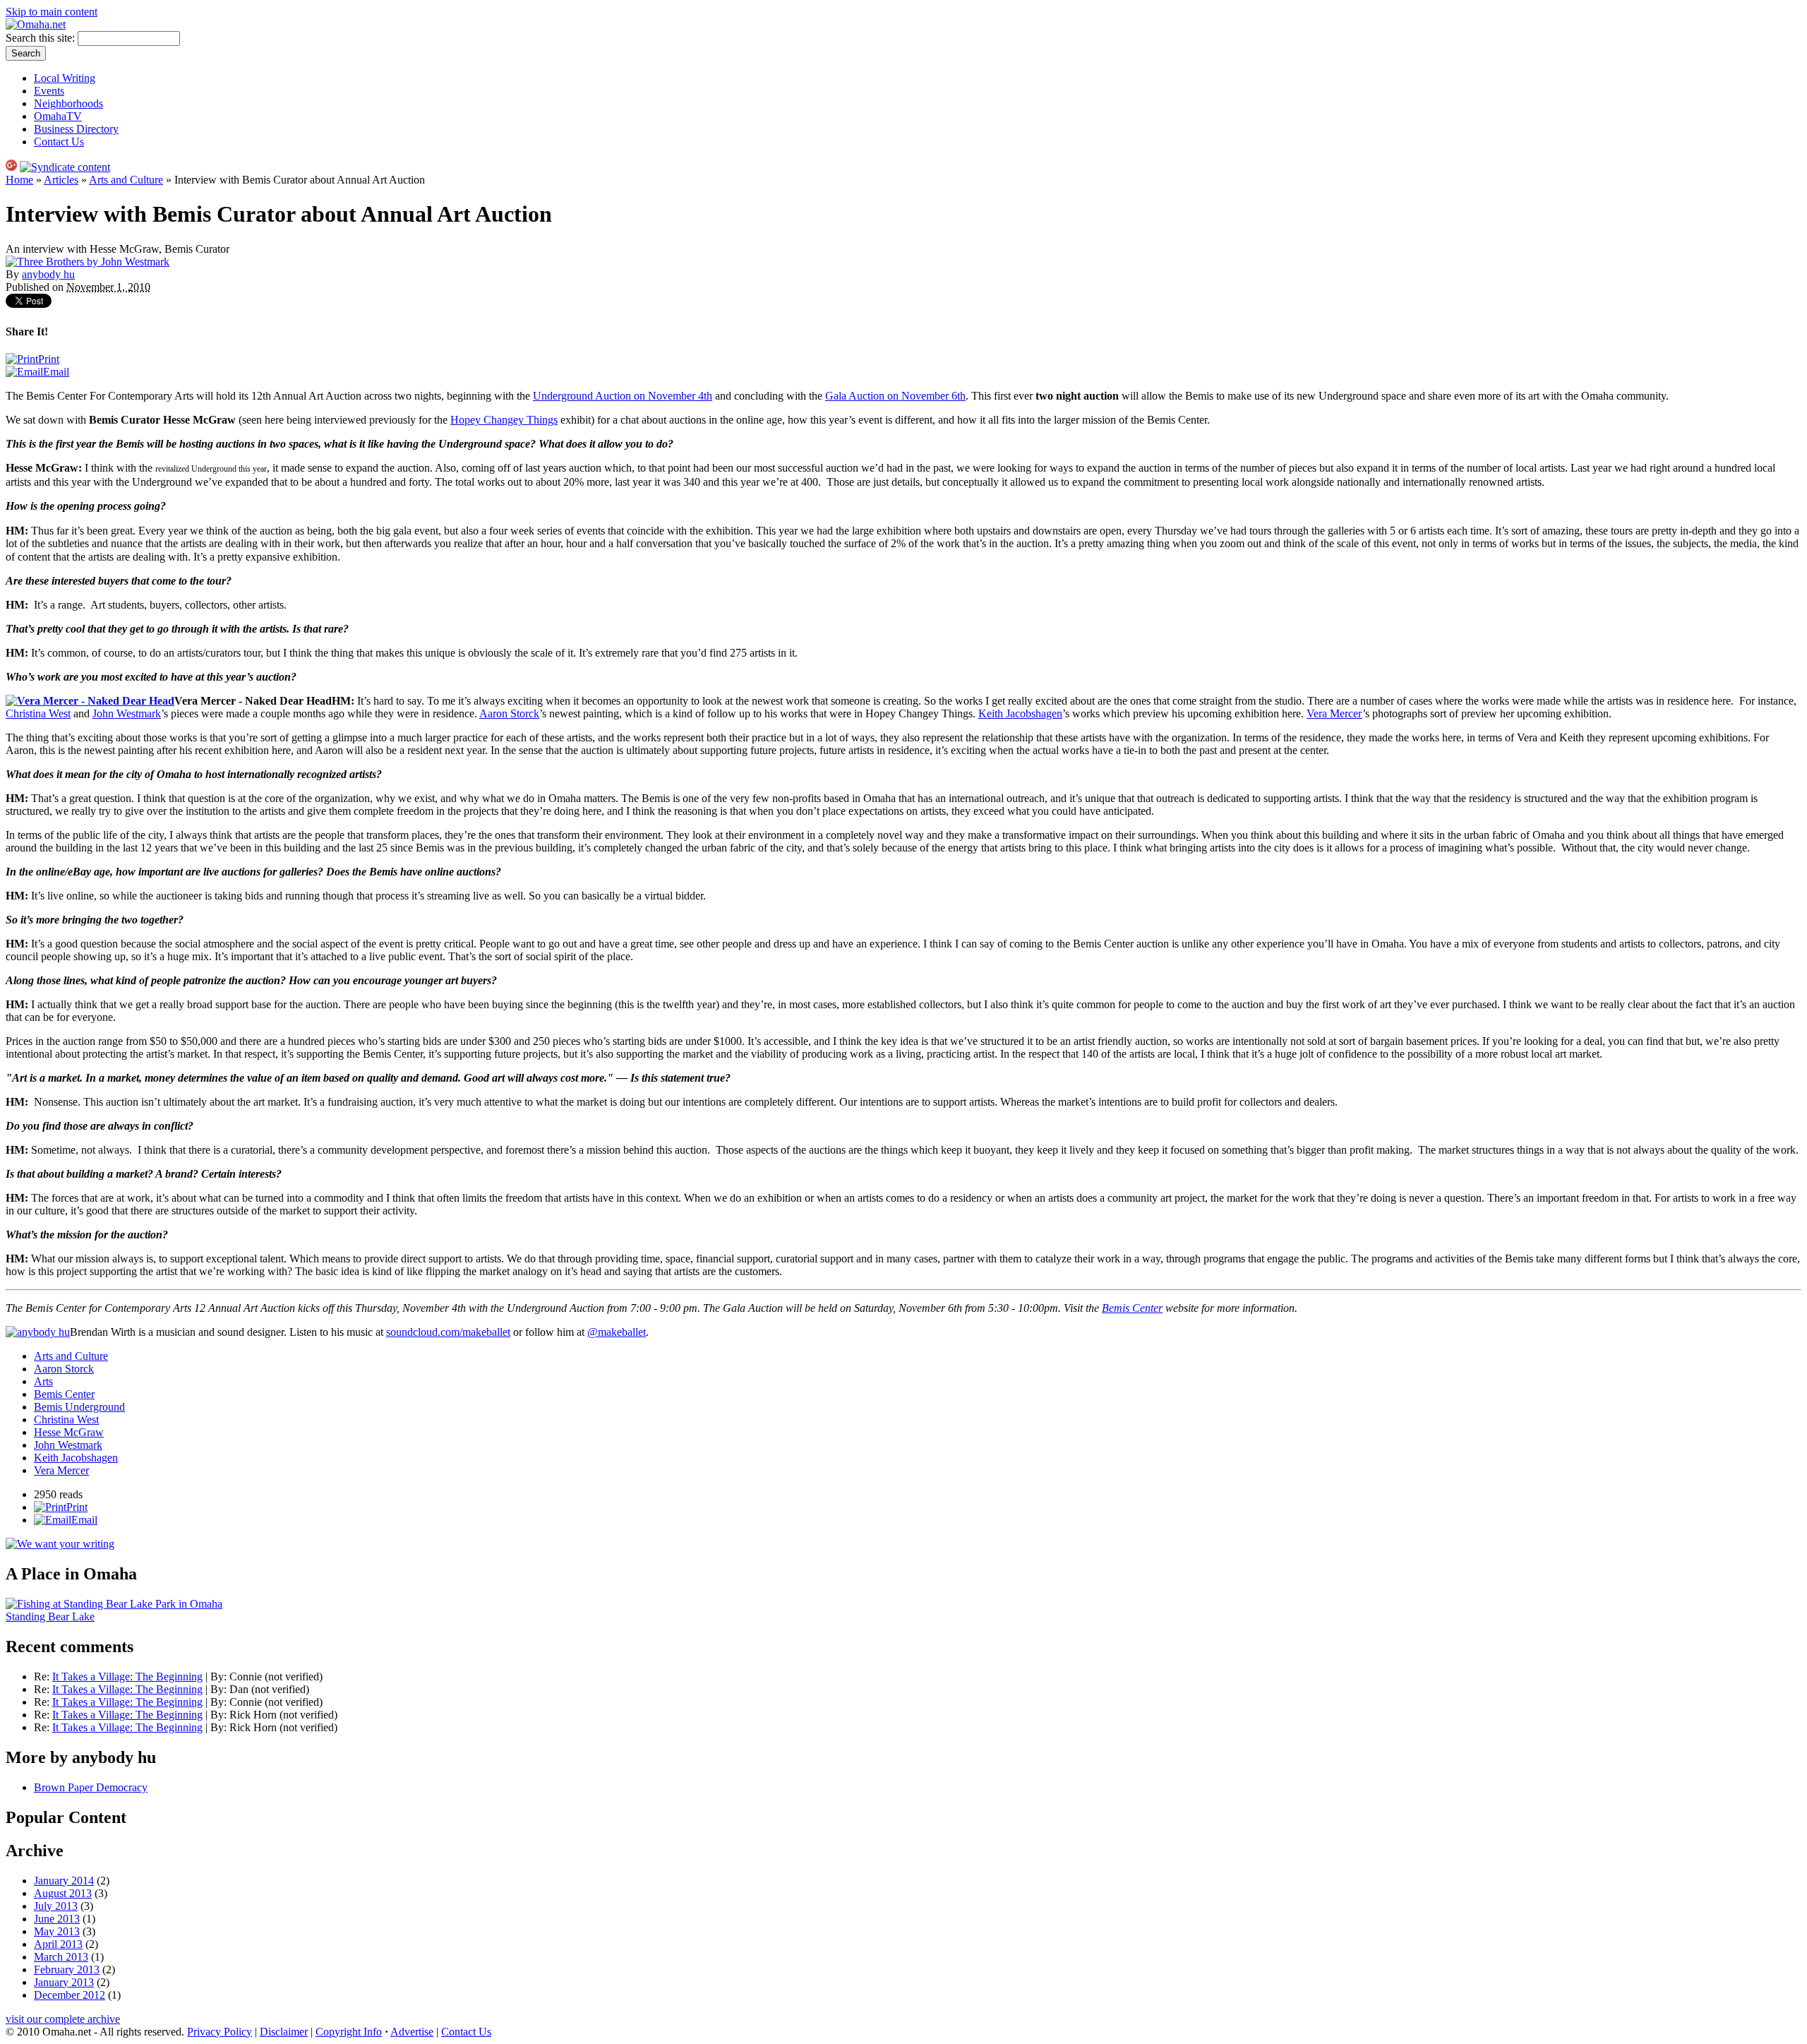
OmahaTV (58, 116)
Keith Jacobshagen (1020, 713)
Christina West (38, 713)
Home (19, 180)
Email (56, 372)
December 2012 (70, 1995)
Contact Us (59, 142)
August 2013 (63, 1893)
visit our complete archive (63, 2019)
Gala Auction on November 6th (895, 396)
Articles (61, 180)
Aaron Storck (509, 713)
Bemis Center (64, 1394)
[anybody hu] (38, 1332)
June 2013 (57, 1919)
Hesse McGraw (69, 1432)
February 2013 (67, 1970)
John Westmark (127, 713)
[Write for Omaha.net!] (60, 1544)
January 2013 (64, 1982)
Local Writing (65, 78)
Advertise (412, 2032)
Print (49, 359)
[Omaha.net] (36, 24)
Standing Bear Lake (50, 1616)
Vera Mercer (1334, 713)
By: (220, 1677)
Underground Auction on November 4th (623, 396)
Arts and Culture (126, 180)
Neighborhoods (68, 103)
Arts (43, 1381)
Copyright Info (349, 2032)
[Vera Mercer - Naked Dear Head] (90, 701)
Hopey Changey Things (504, 420)
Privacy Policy (220, 2032)
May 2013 (57, 1931)
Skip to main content (52, 12)
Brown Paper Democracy (91, 1787)
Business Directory (76, 129)
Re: (43, 1677)
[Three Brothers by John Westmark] (88, 262)
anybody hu (48, 274)
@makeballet (617, 1332)
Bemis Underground (79, 1407)
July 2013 (56, 1906)
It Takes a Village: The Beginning (127, 1677)
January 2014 (64, 1881)
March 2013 (61, 1957)
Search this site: (42, 38)
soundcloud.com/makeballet (448, 1332)
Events (49, 91)
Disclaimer (284, 2032)
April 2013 (58, 1944)
